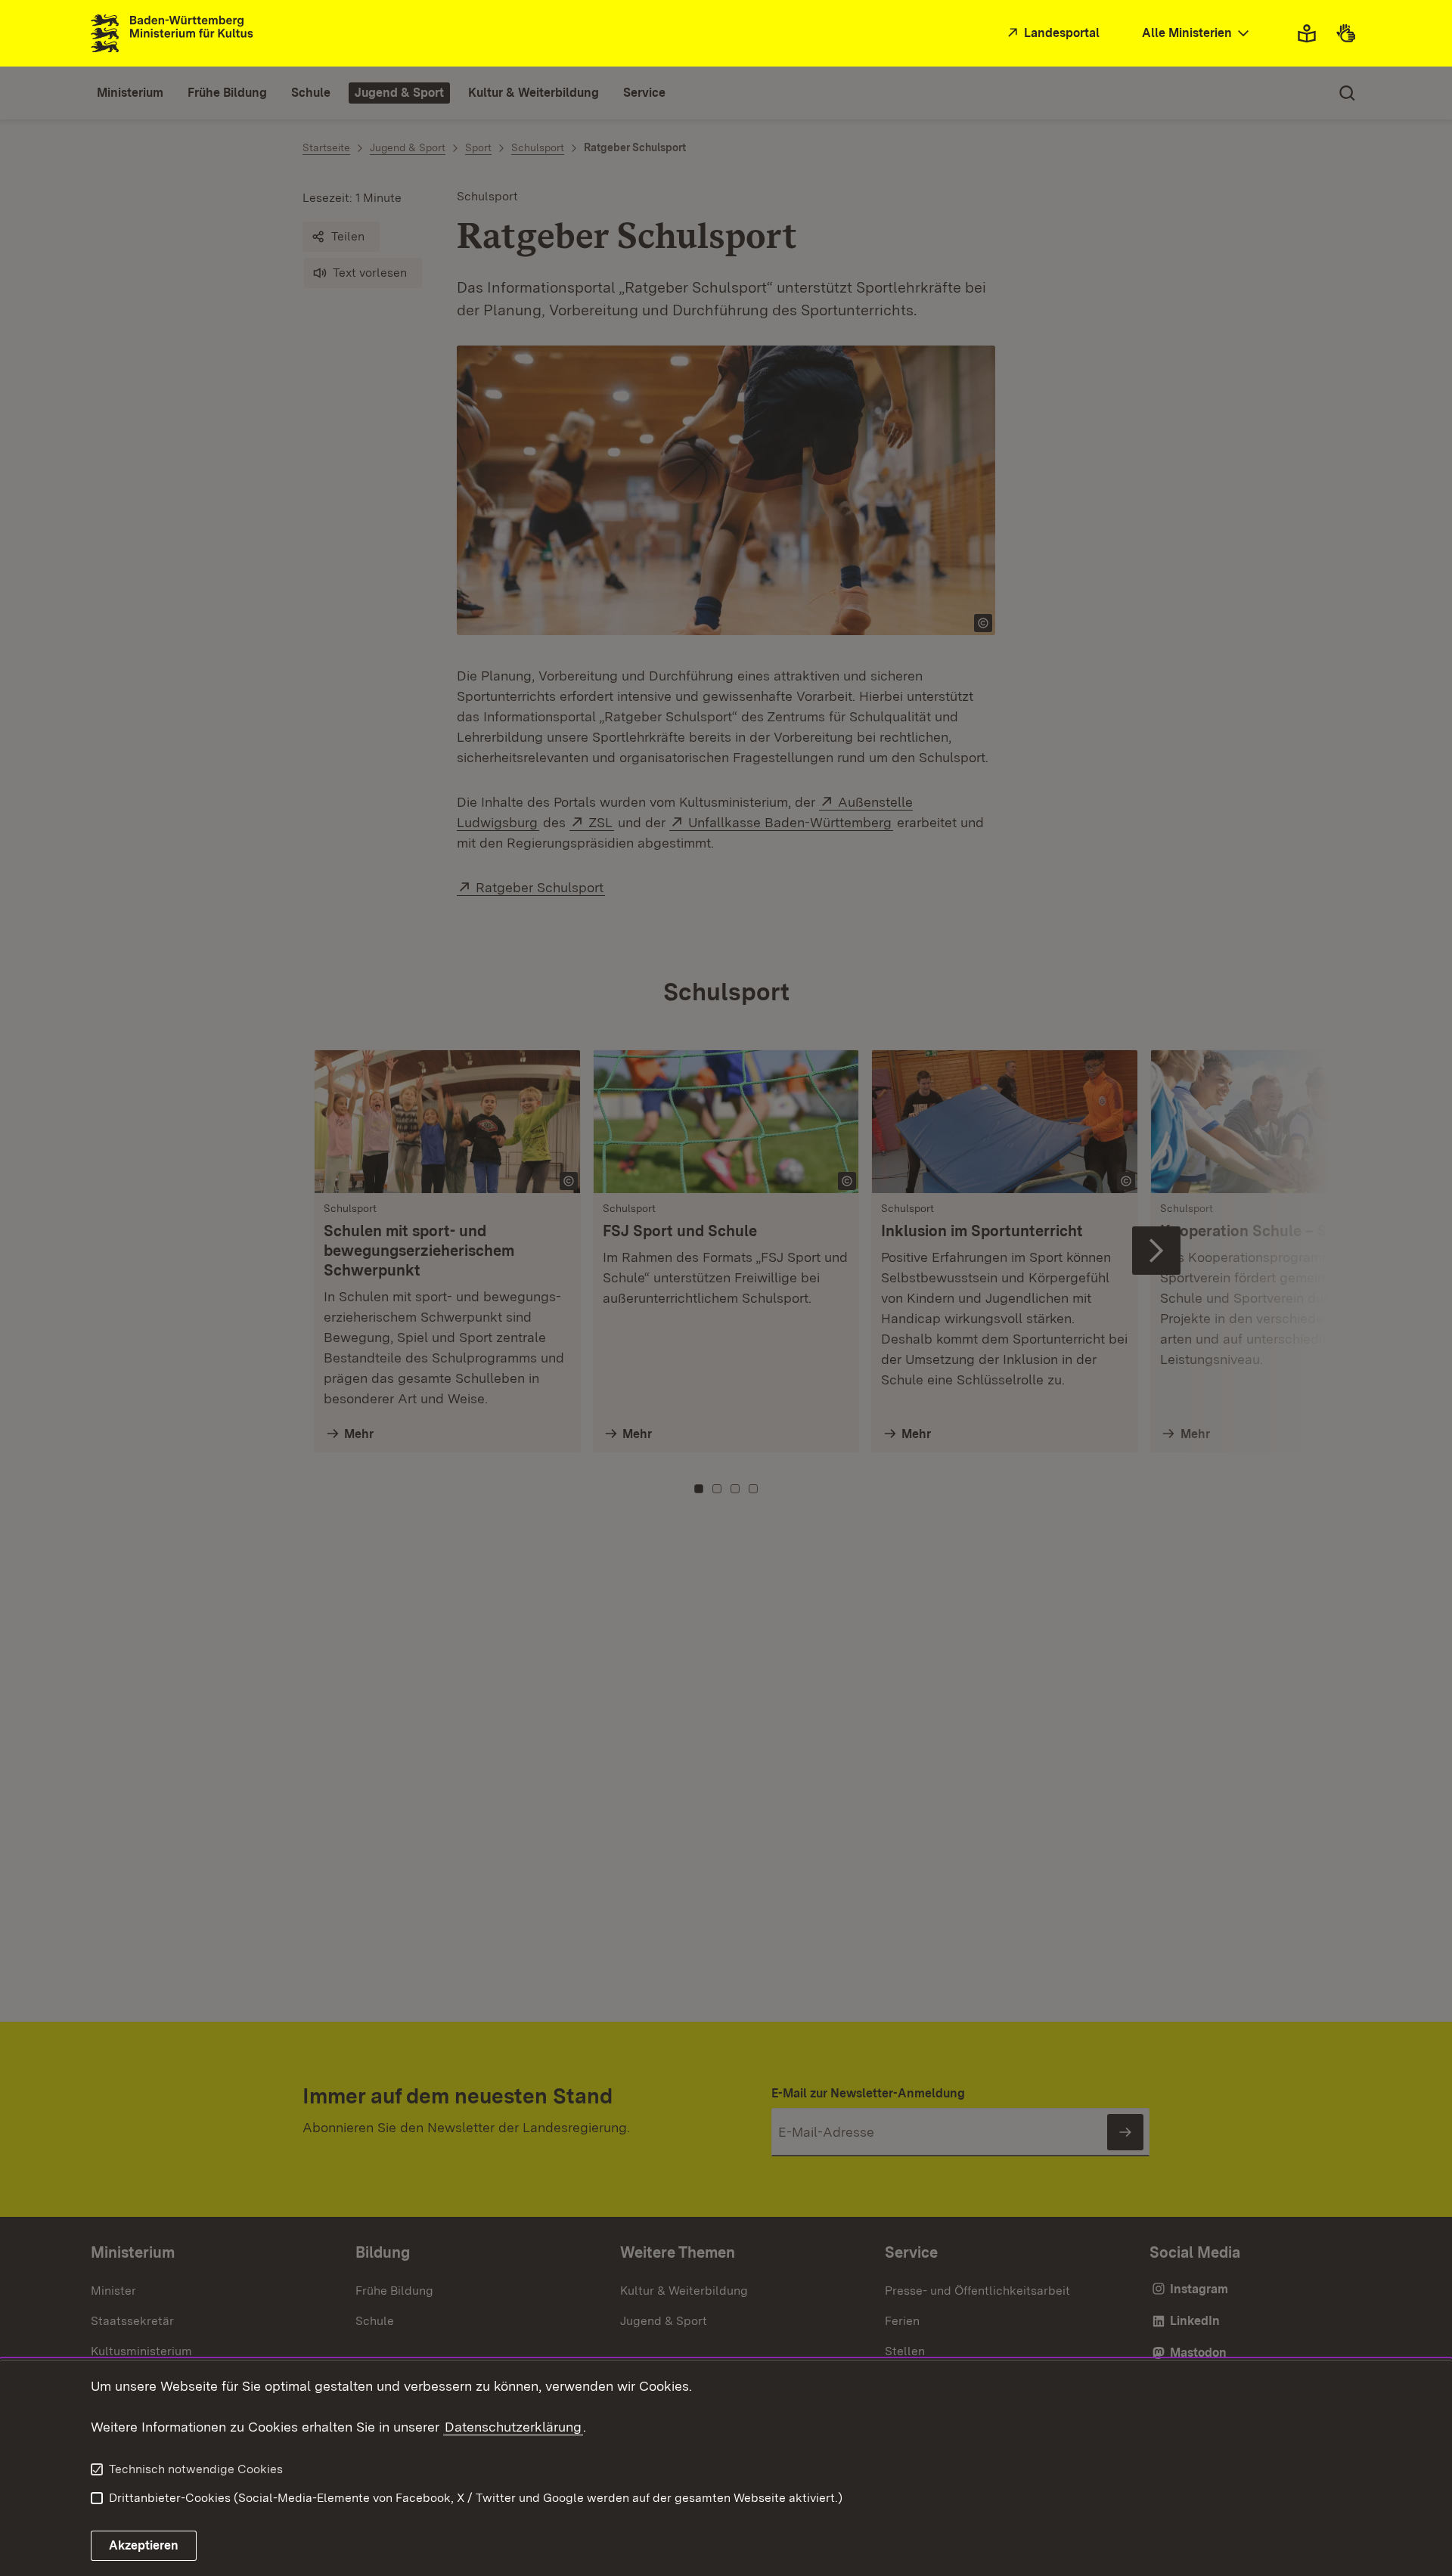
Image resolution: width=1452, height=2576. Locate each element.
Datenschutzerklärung (513, 2427)
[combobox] (1197, 34)
